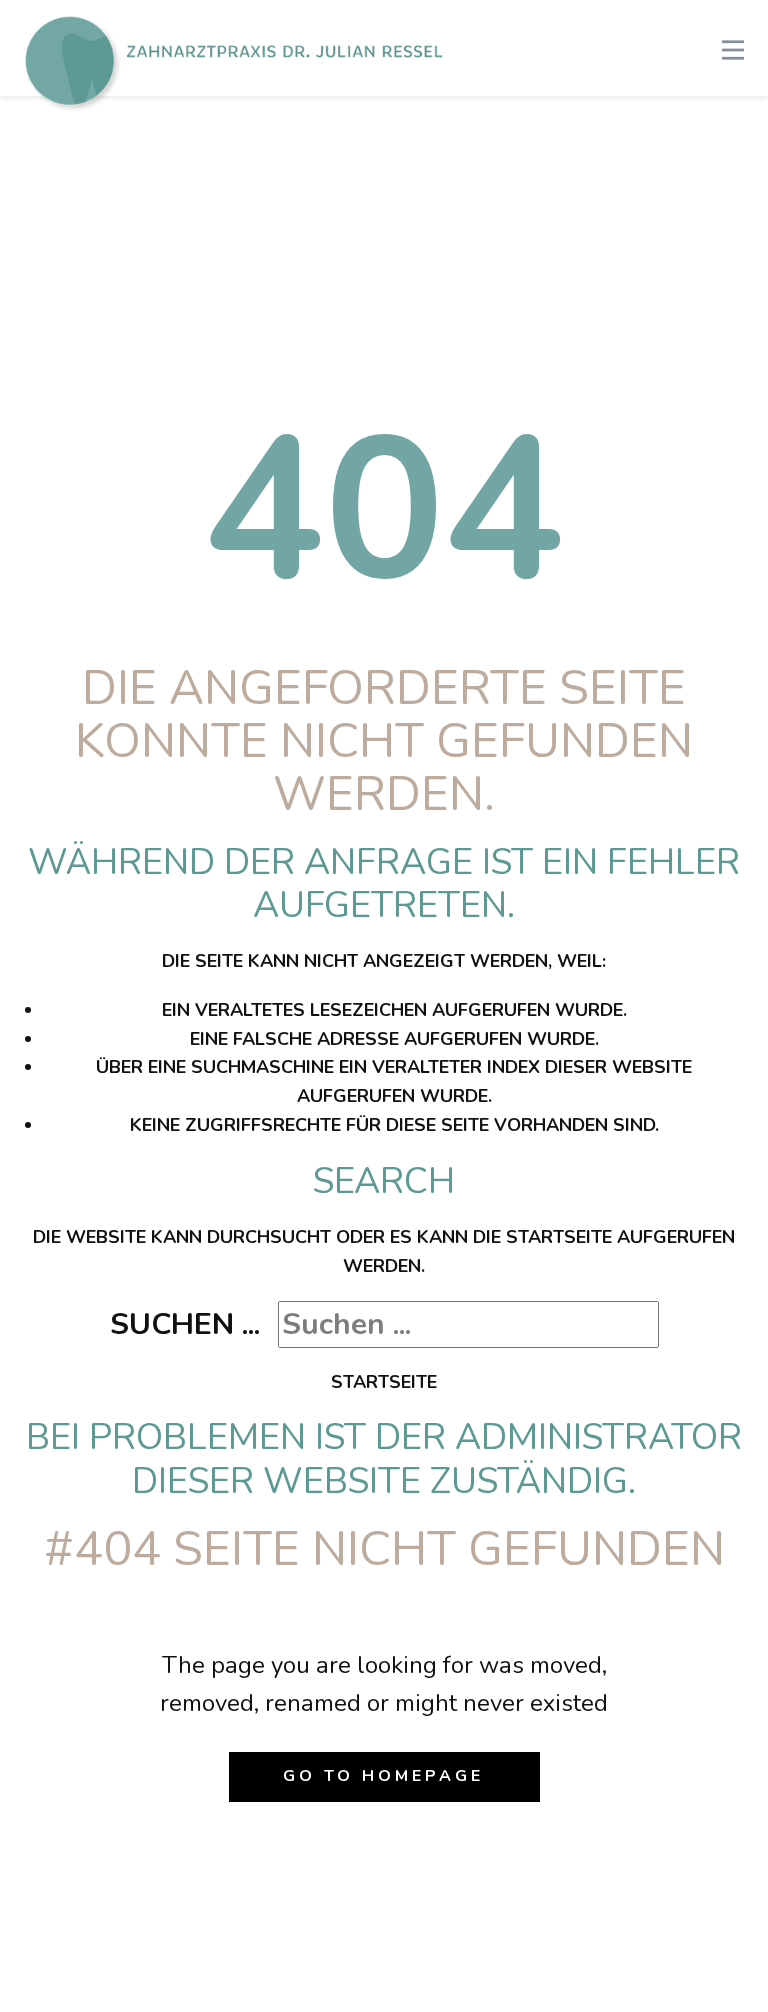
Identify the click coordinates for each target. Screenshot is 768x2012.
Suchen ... (185, 1324)
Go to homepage (383, 1776)
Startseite (384, 1382)
